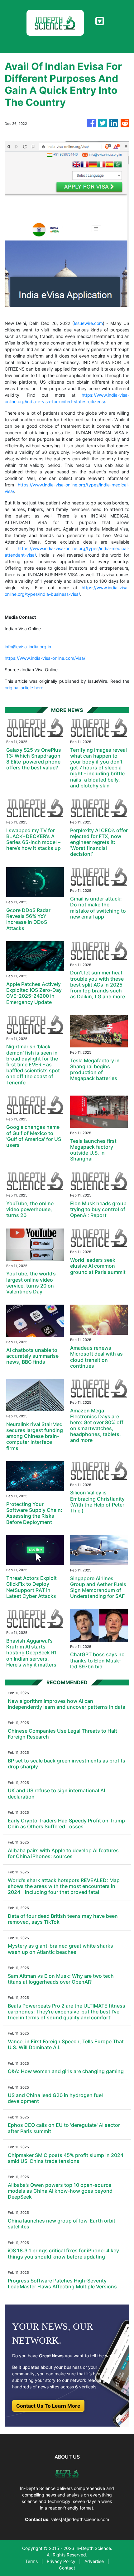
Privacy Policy (61, 2561)
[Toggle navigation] (100, 21)
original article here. (25, 688)
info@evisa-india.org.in (28, 647)
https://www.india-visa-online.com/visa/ (45, 658)
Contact (67, 2568)
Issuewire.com (88, 323)
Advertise (94, 2561)
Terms (31, 2561)
